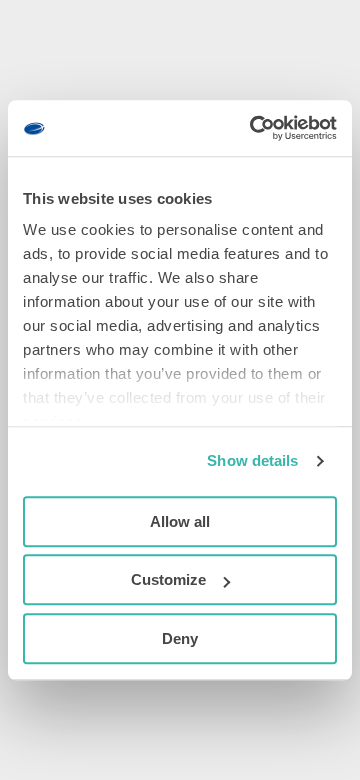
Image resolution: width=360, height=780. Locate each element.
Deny (180, 638)
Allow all (180, 521)
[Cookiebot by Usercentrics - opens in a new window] (254, 128)
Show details (252, 460)
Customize (168, 579)
